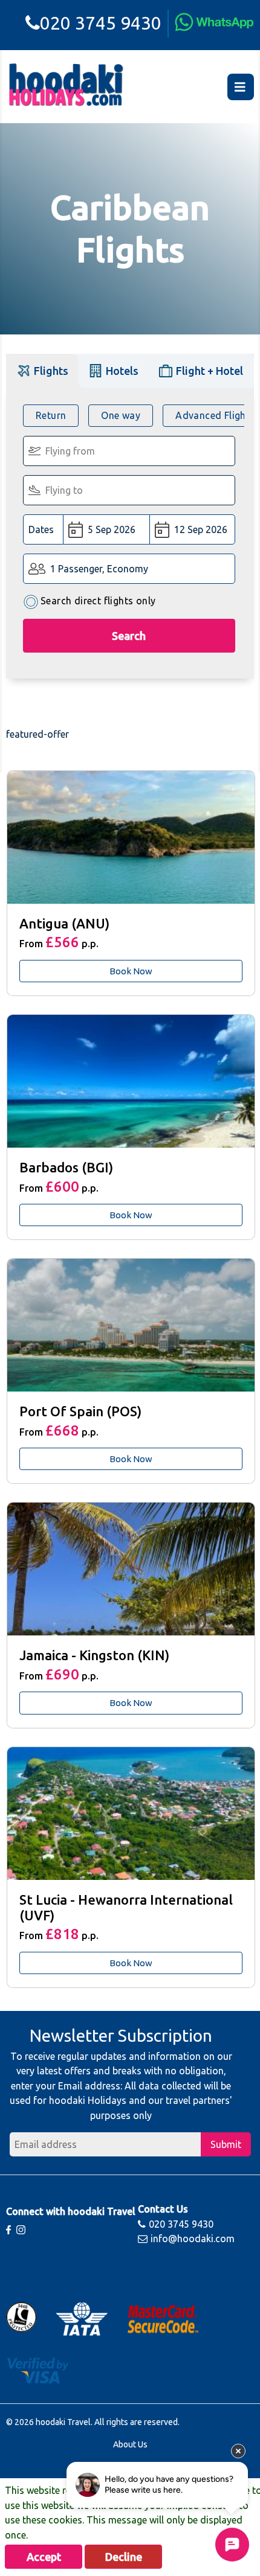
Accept (44, 2557)
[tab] (42, 370)
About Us (130, 2444)
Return (51, 415)
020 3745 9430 (101, 23)
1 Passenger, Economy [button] (99, 569)
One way (121, 415)
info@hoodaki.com (193, 2239)
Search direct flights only (98, 601)
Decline (124, 2557)
